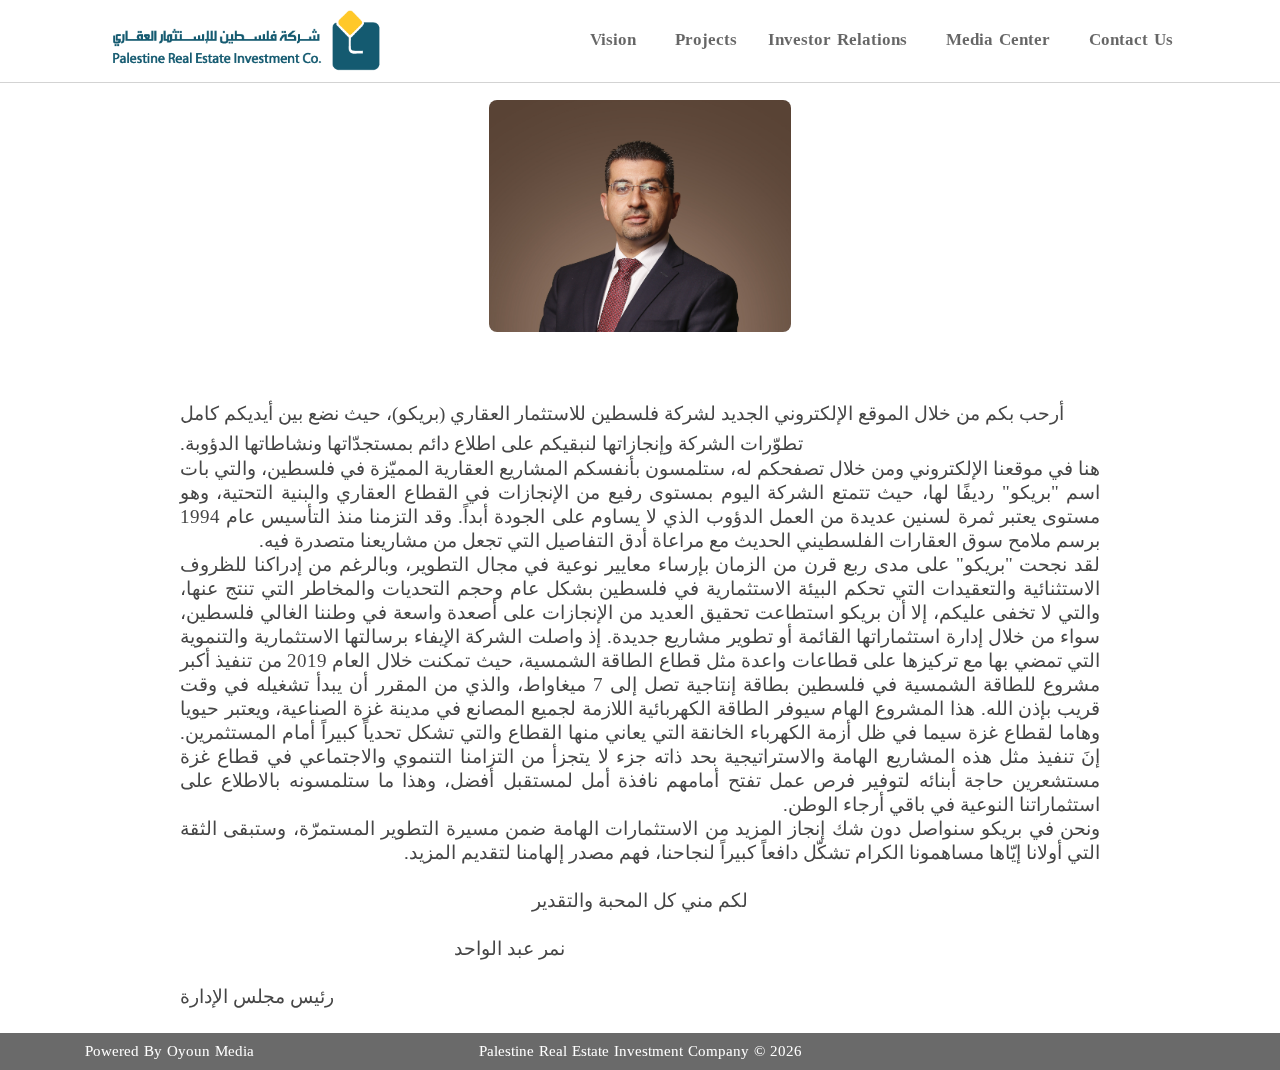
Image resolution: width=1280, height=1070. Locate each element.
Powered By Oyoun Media (169, 1051)
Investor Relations (837, 38)
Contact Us (1131, 39)
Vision (613, 38)
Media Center (998, 38)
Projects (706, 39)
